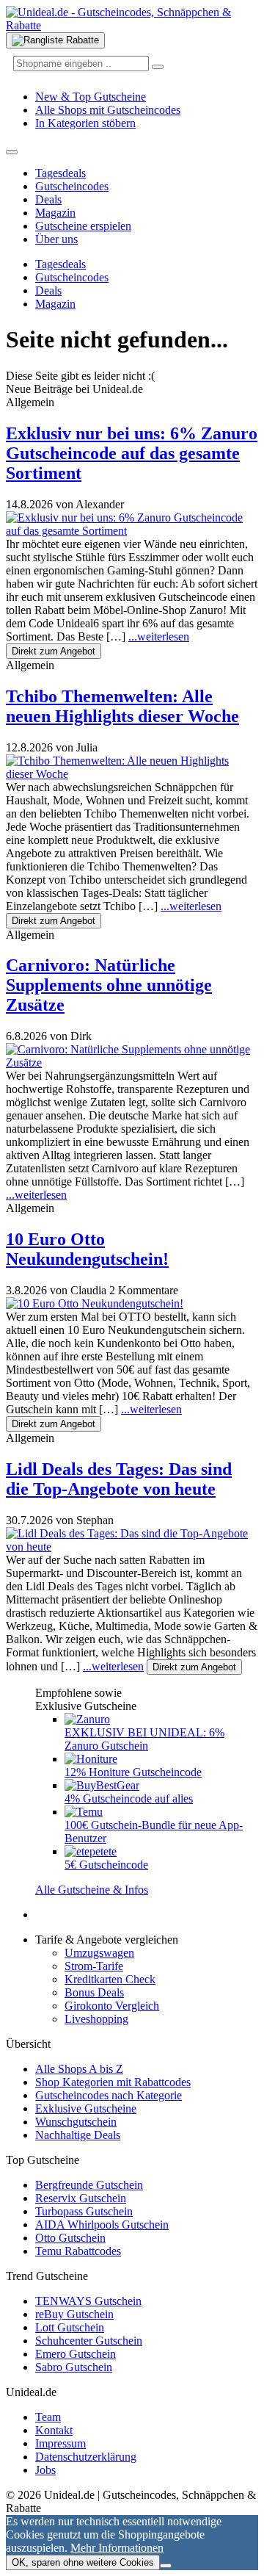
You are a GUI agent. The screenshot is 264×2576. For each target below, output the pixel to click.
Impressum (60, 2443)
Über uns (56, 239)
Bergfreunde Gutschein (89, 2185)
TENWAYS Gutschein (88, 2301)
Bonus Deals (94, 1992)
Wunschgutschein (76, 2122)
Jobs (45, 2470)
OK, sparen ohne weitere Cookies (83, 2562)
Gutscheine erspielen (83, 226)
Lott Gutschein (70, 2327)
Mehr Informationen (117, 2548)
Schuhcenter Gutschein (89, 2341)
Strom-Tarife (94, 1966)
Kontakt (54, 2430)
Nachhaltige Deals (78, 2135)
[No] (166, 2566)
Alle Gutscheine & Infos (92, 1890)
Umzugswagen (99, 1953)
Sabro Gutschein (74, 2367)
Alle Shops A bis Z (79, 2069)
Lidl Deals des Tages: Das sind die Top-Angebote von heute (119, 1479)
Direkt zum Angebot (54, 651)
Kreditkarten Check (110, 1979)
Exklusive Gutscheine (86, 2108)
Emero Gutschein (76, 2354)
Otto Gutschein (70, 2238)
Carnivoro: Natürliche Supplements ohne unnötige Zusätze (109, 985)
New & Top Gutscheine (91, 97)
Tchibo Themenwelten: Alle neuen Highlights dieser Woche (122, 706)
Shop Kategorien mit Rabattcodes (113, 2082)
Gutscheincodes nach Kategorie (109, 2095)
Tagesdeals (60, 173)
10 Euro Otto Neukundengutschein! (87, 1249)
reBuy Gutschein (74, 2314)
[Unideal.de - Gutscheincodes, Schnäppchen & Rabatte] (132, 25)
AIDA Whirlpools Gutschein (102, 2225)
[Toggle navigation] (12, 152)
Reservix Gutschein (81, 2198)
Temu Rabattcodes (78, 2251)
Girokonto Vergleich (112, 2006)
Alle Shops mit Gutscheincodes (108, 110)
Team (48, 2417)
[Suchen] (158, 67)
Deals (48, 199)
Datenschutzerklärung (86, 2457)
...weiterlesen (159, 636)
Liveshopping (96, 2019)
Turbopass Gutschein (84, 2211)
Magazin (55, 213)
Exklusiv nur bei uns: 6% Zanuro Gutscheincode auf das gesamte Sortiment (132, 453)
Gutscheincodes (72, 186)
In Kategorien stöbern (85, 123)
